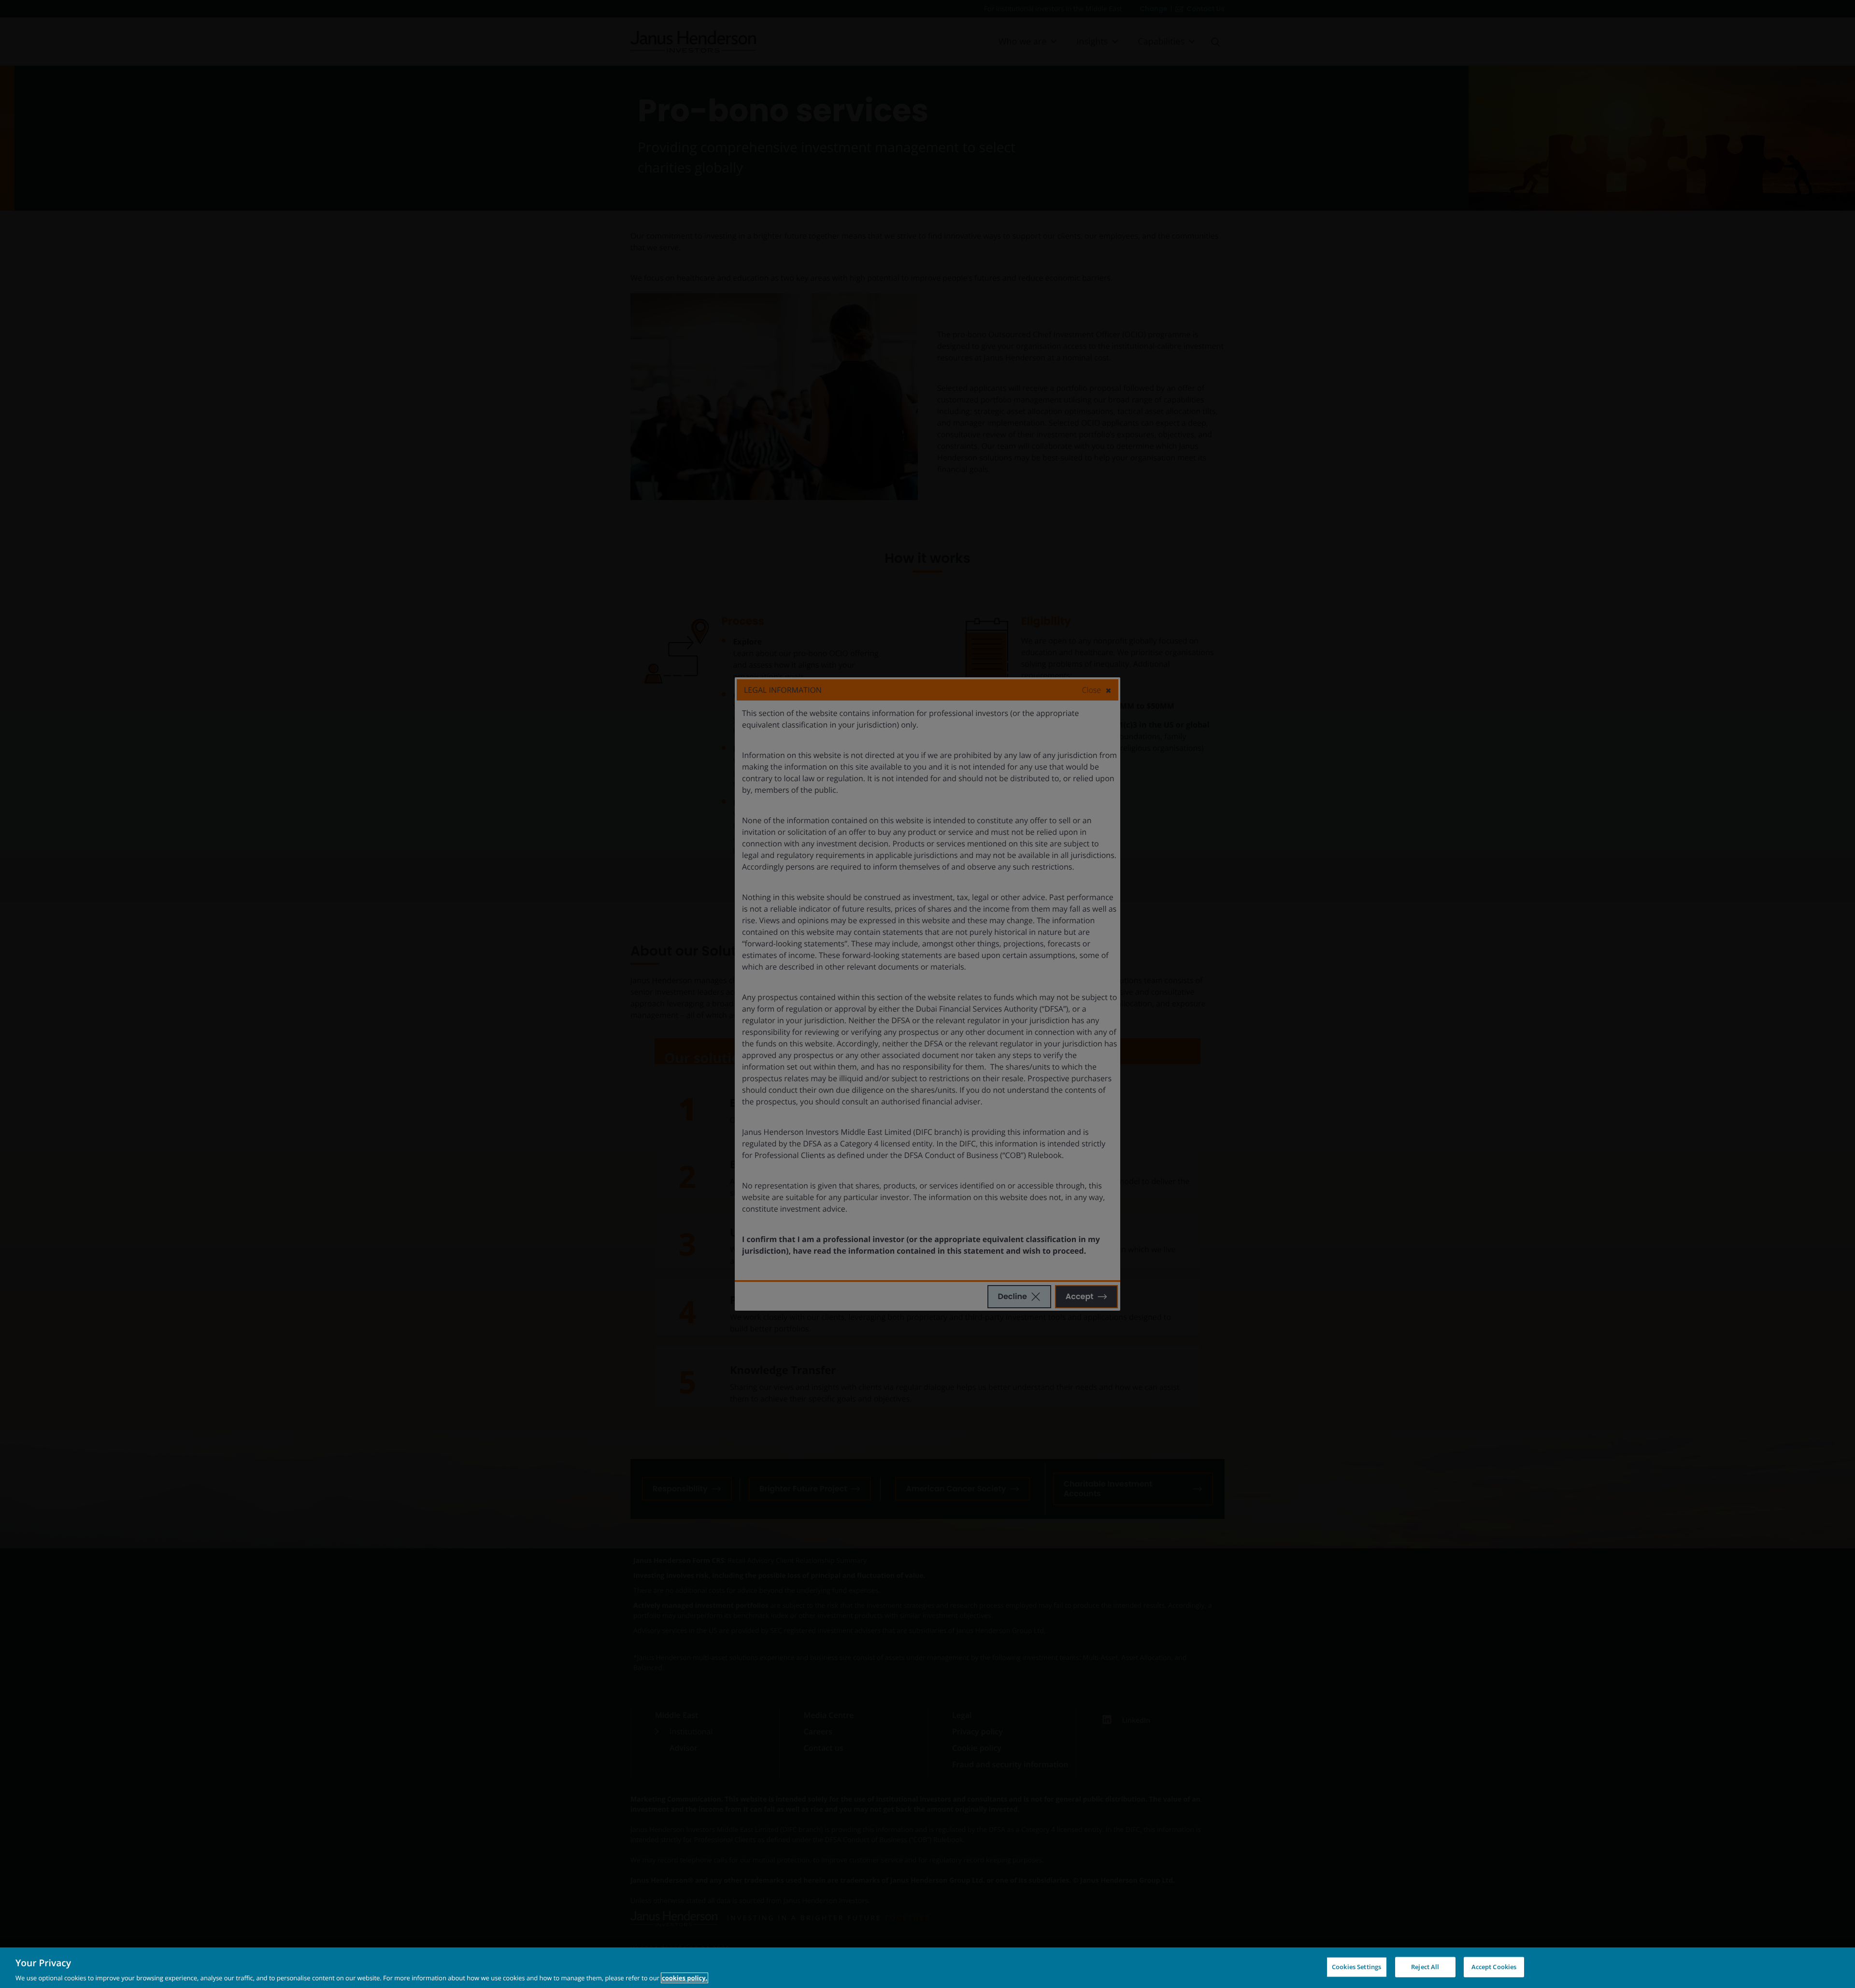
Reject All (1425, 1966)
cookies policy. (685, 1978)
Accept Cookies (1494, 1966)
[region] (927, 1968)
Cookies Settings (1356, 1966)
